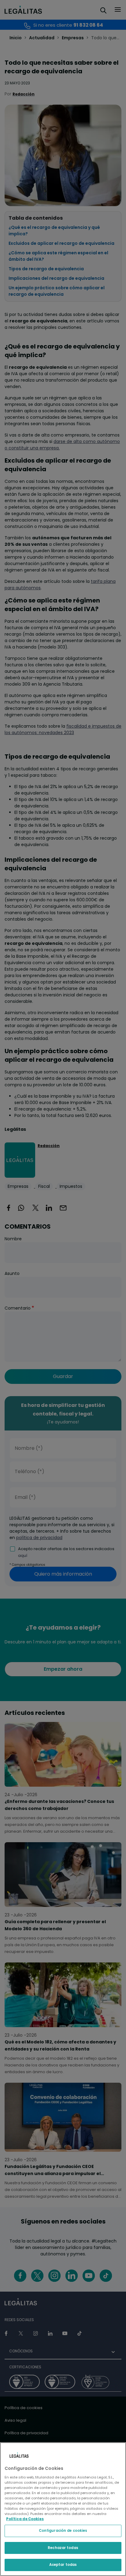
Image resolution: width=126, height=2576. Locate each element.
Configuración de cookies (63, 2531)
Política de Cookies (25, 2519)
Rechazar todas (63, 2548)
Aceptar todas (63, 2565)
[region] (63, 2509)
